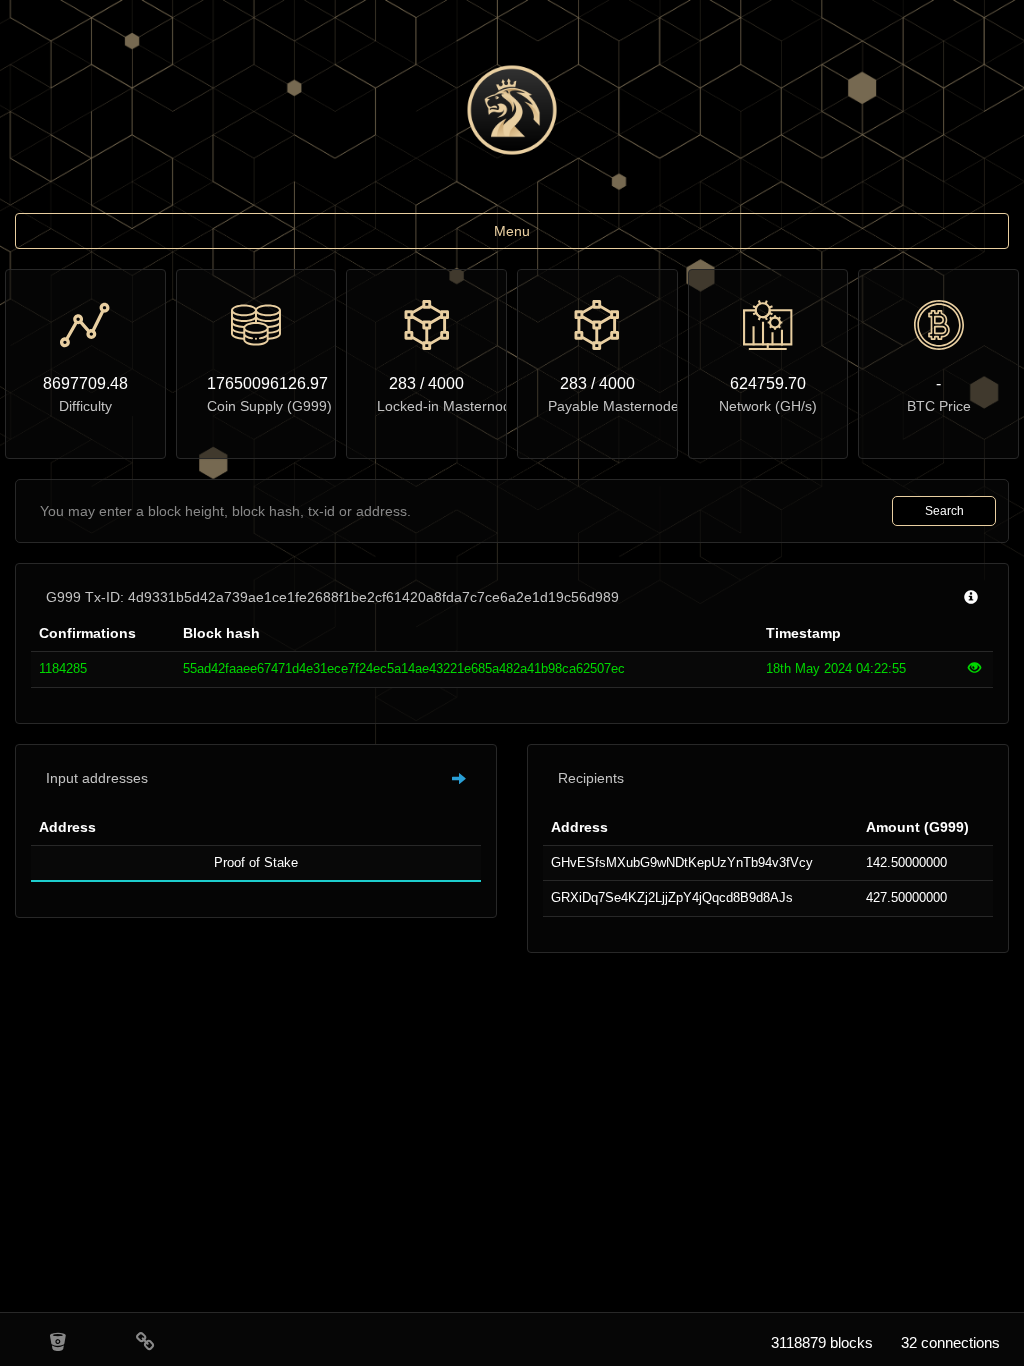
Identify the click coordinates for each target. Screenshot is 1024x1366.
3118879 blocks (822, 1342)
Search (944, 511)
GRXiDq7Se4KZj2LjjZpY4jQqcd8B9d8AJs (672, 897)
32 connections (950, 1342)
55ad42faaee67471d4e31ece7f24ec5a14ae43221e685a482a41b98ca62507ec (404, 668)
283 (402, 383)
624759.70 (768, 383)
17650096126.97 (256, 383)
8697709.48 (85, 383)
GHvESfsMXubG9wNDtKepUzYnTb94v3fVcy (682, 862)
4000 (446, 383)
